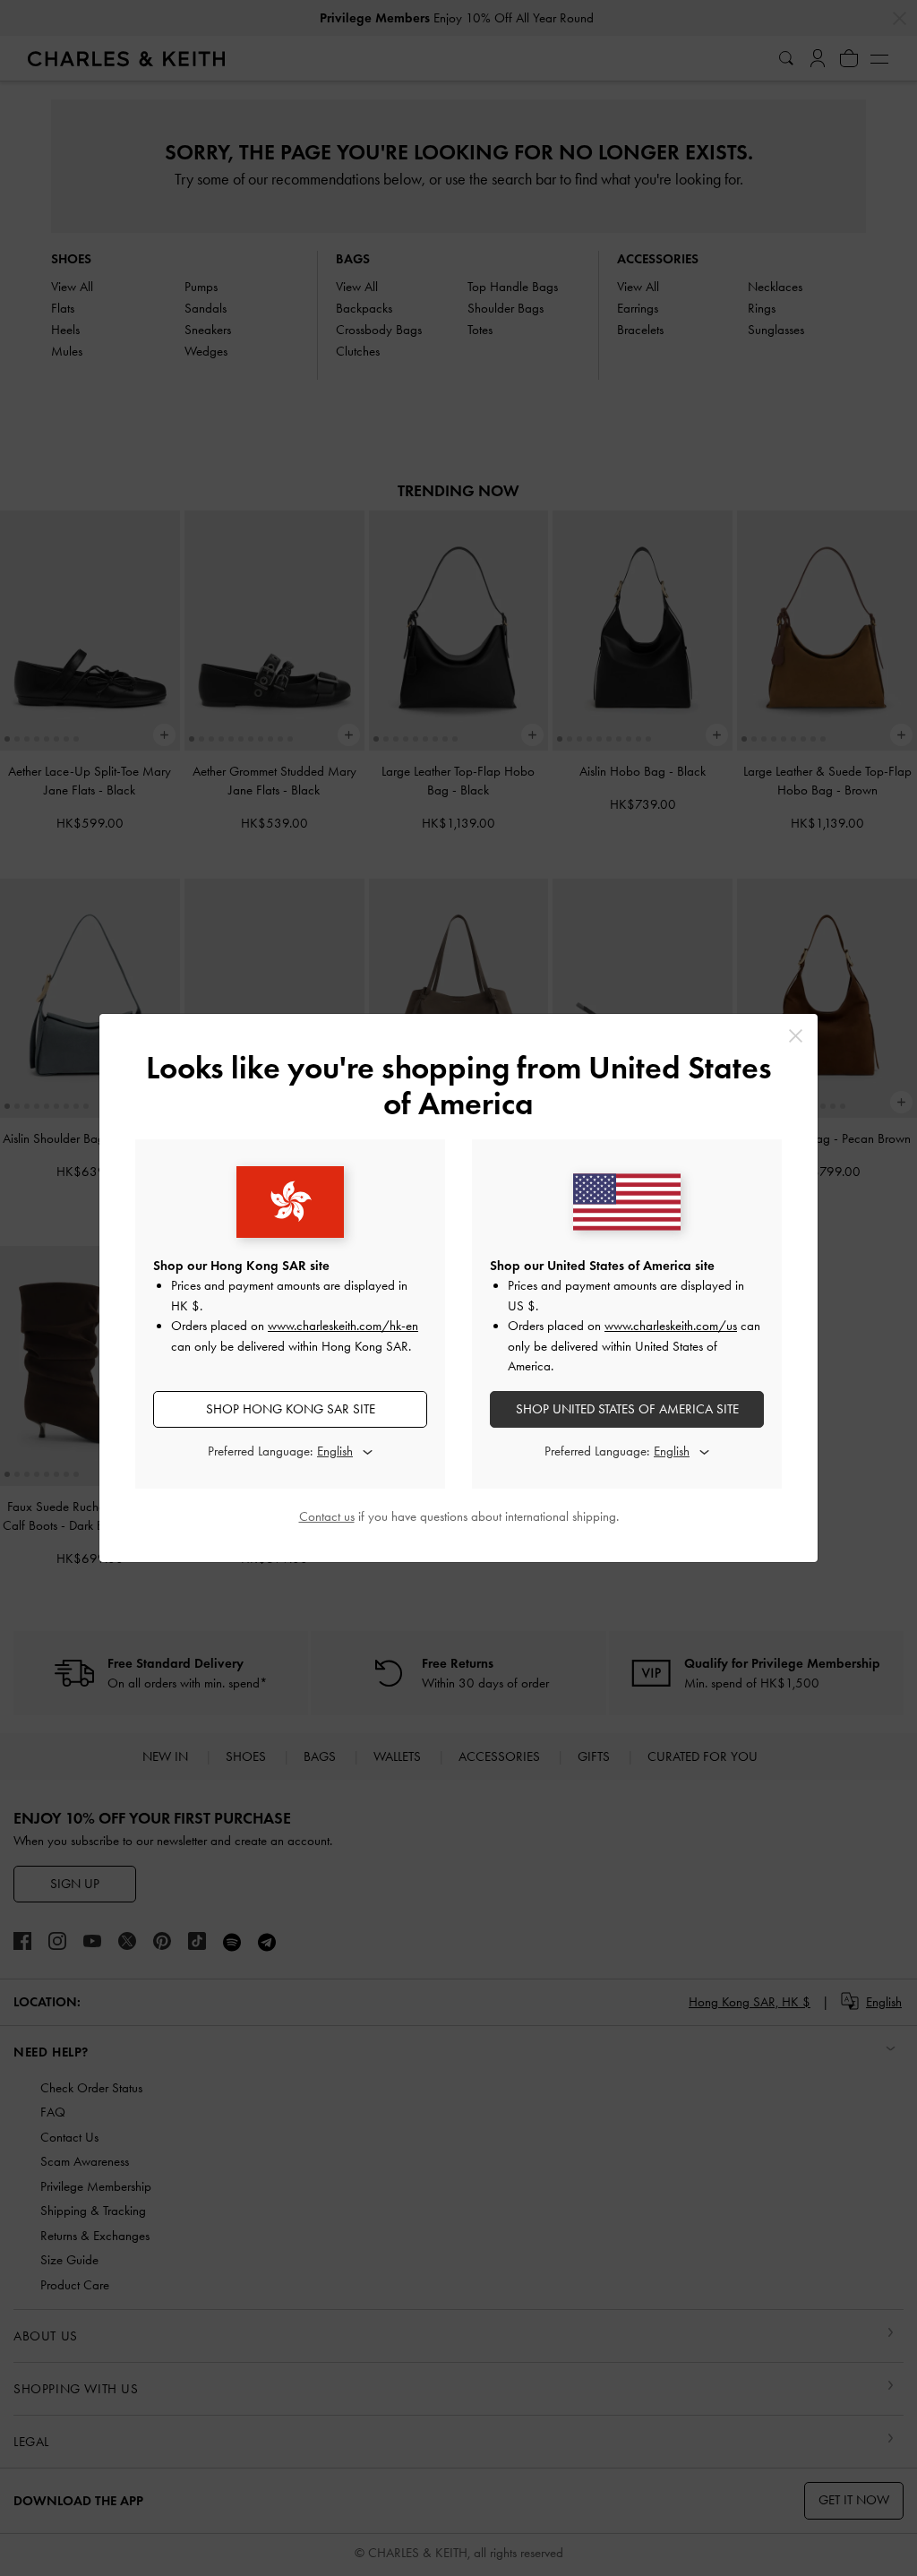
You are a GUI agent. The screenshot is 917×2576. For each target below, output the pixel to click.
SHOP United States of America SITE (627, 1409)
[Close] (796, 1036)
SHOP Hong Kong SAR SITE (291, 1409)
